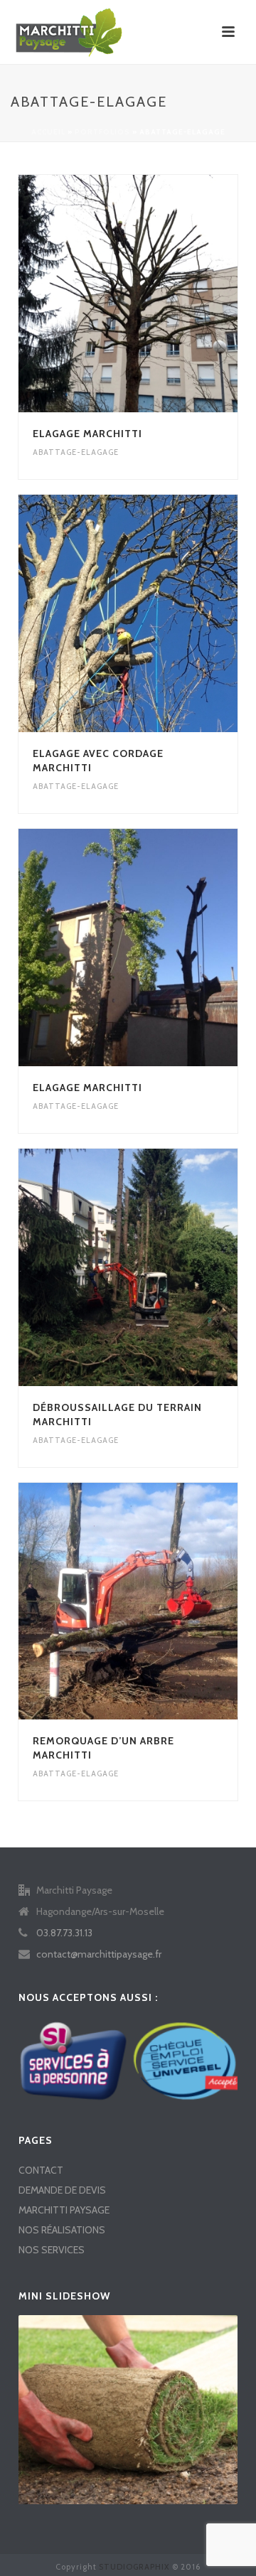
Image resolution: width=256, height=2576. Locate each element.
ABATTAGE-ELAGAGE (76, 452)
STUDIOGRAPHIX (134, 2567)
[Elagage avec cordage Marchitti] (156, 613)
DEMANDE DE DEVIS (62, 2190)
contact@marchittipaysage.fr (99, 1954)
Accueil (48, 132)
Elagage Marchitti (87, 434)
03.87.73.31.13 (64, 1933)
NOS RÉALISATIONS (62, 2230)
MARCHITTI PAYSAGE (64, 2210)
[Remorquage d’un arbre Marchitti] (156, 1601)
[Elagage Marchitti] (156, 294)
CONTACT (41, 2170)
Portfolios (102, 132)
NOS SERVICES (52, 2250)
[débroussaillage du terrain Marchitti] (156, 1267)
